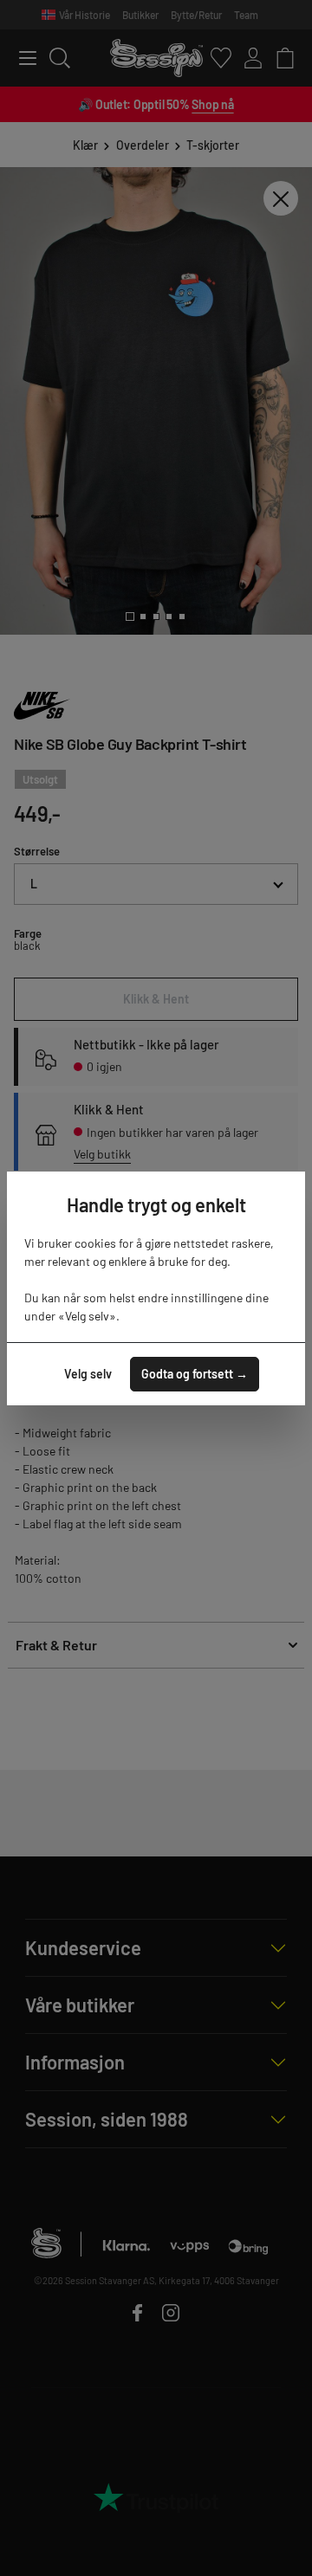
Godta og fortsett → (195, 1374)
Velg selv (88, 1374)
